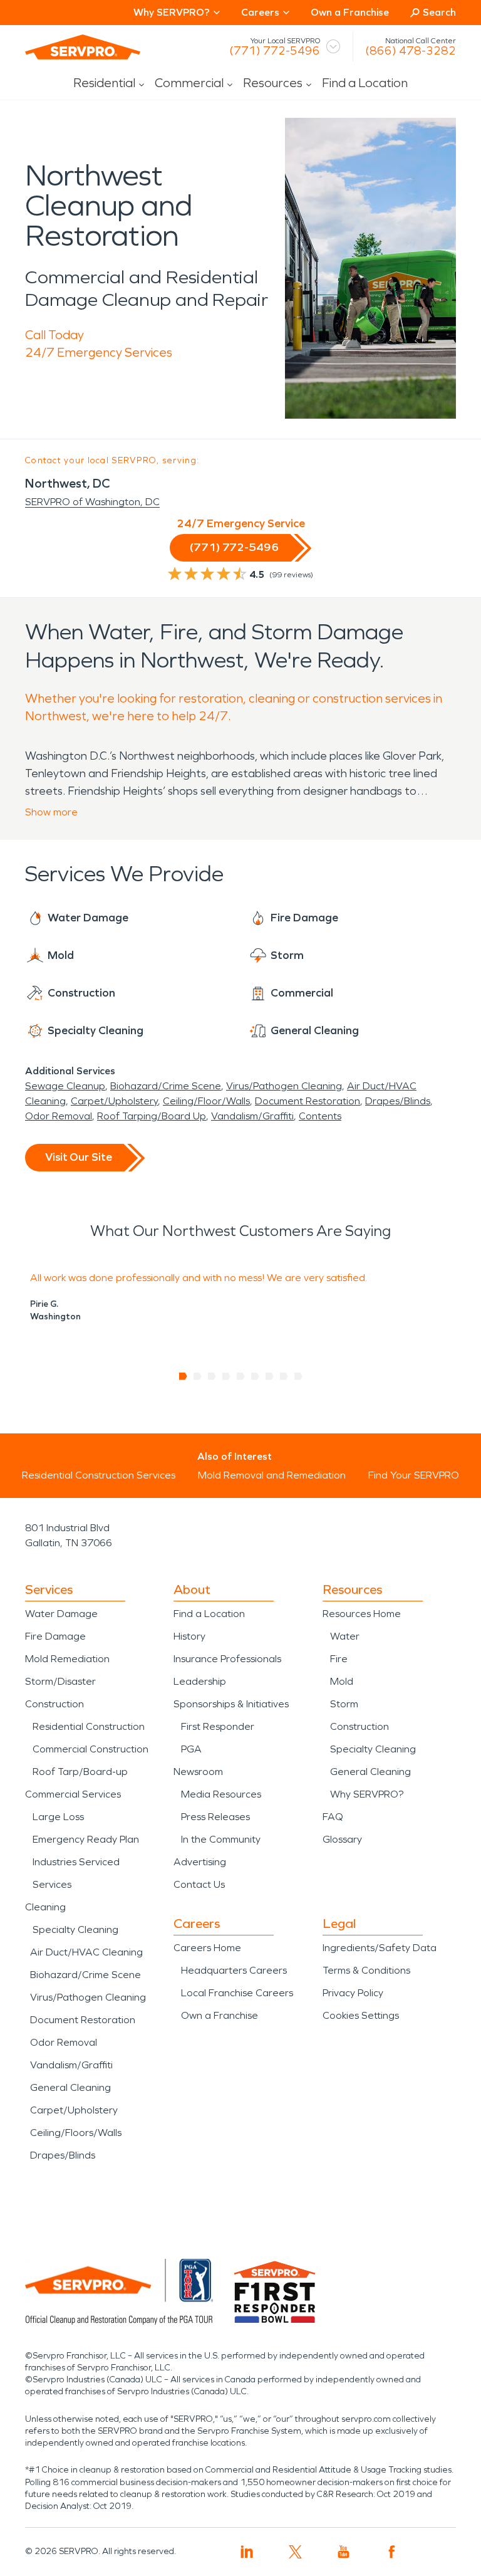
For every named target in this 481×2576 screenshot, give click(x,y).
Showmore (51, 812)
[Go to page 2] (198, 1376)
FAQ (333, 1817)
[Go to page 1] (183, 1376)
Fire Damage (55, 1636)
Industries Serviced (76, 1862)
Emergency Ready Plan (86, 1839)
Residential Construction (89, 1726)
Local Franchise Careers (237, 1993)
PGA (191, 1749)
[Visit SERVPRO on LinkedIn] (247, 2552)
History (189, 1636)
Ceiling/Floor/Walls (206, 1101)
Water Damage (61, 1614)
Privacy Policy (353, 1993)
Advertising (200, 1862)
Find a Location (365, 83)
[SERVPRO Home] (83, 47)
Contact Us (199, 1884)
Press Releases (215, 1817)
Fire (339, 1659)
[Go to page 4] (226, 1376)
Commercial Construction (91, 1749)
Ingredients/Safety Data (380, 1948)
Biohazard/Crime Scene (166, 1086)
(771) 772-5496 (275, 51)
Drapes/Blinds (398, 1101)
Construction (54, 1704)
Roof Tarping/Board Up (152, 1116)
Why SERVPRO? (367, 1794)
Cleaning (45, 1907)
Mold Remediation (67, 1659)
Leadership (200, 1681)
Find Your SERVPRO (414, 1475)
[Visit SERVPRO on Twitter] (295, 2552)
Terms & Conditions (366, 1970)
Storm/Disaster (60, 1681)
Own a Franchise (350, 12)
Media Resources (221, 1794)
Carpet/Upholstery (114, 1101)
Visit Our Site (79, 1157)
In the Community (221, 1839)
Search (439, 12)
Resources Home (362, 1614)
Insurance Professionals (227, 1659)
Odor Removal (59, 1116)
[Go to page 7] (270, 1376)
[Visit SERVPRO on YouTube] (344, 2552)
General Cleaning (70, 2087)
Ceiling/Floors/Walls (76, 2133)
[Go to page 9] (298, 1376)
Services (52, 1884)
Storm (344, 1704)
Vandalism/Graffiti (252, 1116)
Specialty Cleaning (75, 1929)
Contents (320, 1116)
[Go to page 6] (255, 1376)
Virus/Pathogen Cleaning (284, 1086)
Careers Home (207, 1948)
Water (345, 1636)
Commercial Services (73, 1794)
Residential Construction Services (99, 1475)
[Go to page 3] (212, 1376)
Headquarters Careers (234, 1970)
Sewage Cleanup (65, 1086)
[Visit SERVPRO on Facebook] (392, 2552)
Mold (342, 1681)
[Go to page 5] (241, 1376)
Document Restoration (308, 1101)
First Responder (218, 1726)
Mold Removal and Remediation (272, 1475)
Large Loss (58, 1817)
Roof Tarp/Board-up (80, 1772)
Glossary (342, 1839)
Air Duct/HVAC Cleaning (86, 1952)
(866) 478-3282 (411, 51)
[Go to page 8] (284, 1376)
